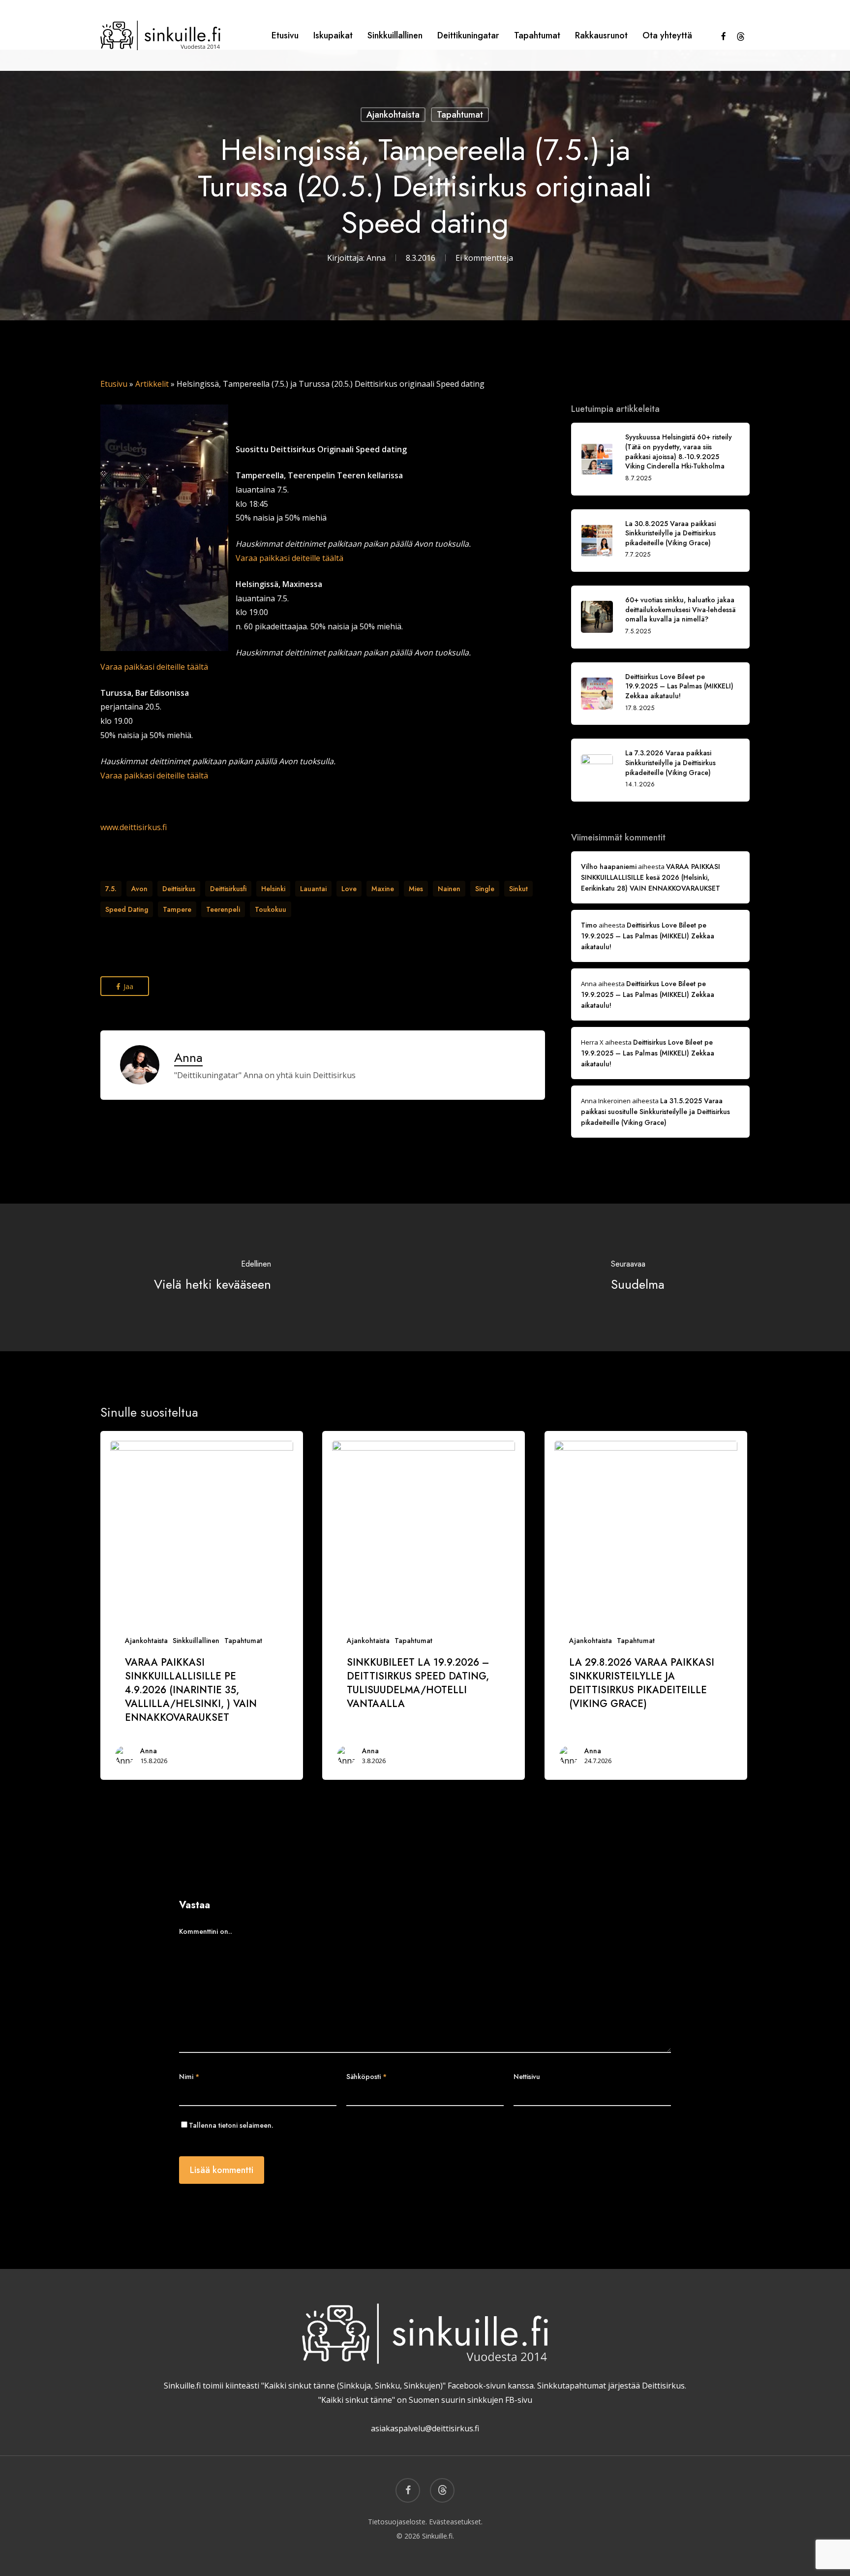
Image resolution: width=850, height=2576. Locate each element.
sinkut (518, 889)
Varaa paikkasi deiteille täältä (289, 558)
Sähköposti (366, 2077)
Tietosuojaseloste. (397, 2522)
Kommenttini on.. (206, 1931)
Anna (376, 258)
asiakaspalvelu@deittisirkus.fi (425, 2428)
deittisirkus (179, 889)
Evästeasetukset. (456, 2522)
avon (139, 889)
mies (416, 889)
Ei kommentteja (484, 258)
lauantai (313, 889)
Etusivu (114, 384)
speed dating (127, 909)
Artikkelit (152, 384)
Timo (589, 925)
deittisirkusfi (228, 889)
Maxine (383, 889)
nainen (449, 889)
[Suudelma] (637, 1277)
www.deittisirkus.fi (134, 827)
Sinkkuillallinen (196, 1641)
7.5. (111, 889)
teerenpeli (223, 909)
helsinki (273, 889)
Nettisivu (527, 2077)
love (349, 889)
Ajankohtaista (393, 115)
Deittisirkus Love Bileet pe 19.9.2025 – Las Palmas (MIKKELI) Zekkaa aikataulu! (648, 936)
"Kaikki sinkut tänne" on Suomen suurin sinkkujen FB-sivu (425, 2400)
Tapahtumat (460, 115)
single (485, 889)
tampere (177, 909)
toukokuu (271, 909)
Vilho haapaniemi (609, 867)
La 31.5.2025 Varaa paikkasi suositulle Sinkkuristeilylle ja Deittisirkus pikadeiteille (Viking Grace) (655, 1112)
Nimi (189, 2077)
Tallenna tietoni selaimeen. (231, 2125)
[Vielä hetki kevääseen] (212, 1277)
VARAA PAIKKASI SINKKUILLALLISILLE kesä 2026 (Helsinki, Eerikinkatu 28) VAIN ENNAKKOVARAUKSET (651, 877)
